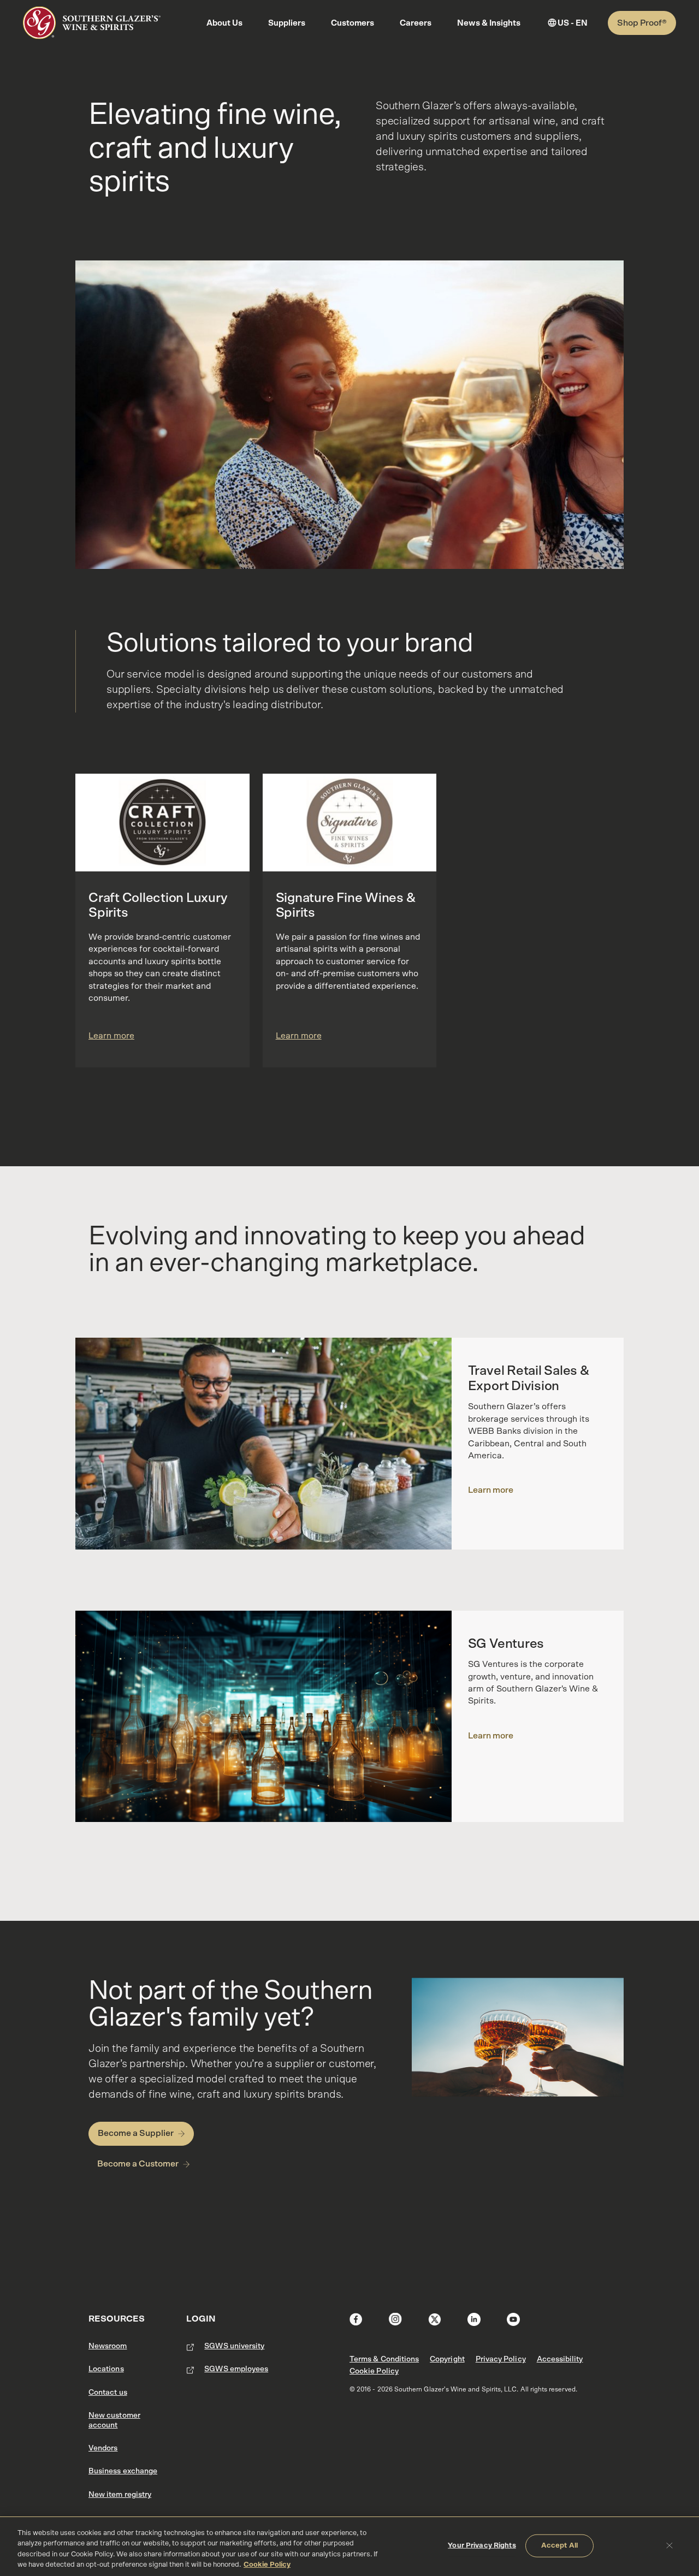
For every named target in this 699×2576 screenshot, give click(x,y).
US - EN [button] (573, 23)
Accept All (559, 2546)
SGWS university (234, 2346)
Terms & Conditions (384, 2359)
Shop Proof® (642, 23)
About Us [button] (224, 23)
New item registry (120, 2495)
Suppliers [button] (287, 23)
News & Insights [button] (489, 23)
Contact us (108, 2393)
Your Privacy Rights (482, 2546)
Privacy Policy (501, 2359)
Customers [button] (353, 23)
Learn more (111, 1036)
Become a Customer (138, 2164)
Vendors (103, 2448)
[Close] (670, 2545)
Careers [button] (416, 23)
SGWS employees (236, 2369)
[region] (349, 2546)
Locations (106, 2369)
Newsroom (108, 2346)
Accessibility (560, 2359)
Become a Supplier (136, 2133)
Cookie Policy (374, 2371)
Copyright (447, 2359)
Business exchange (123, 2471)
